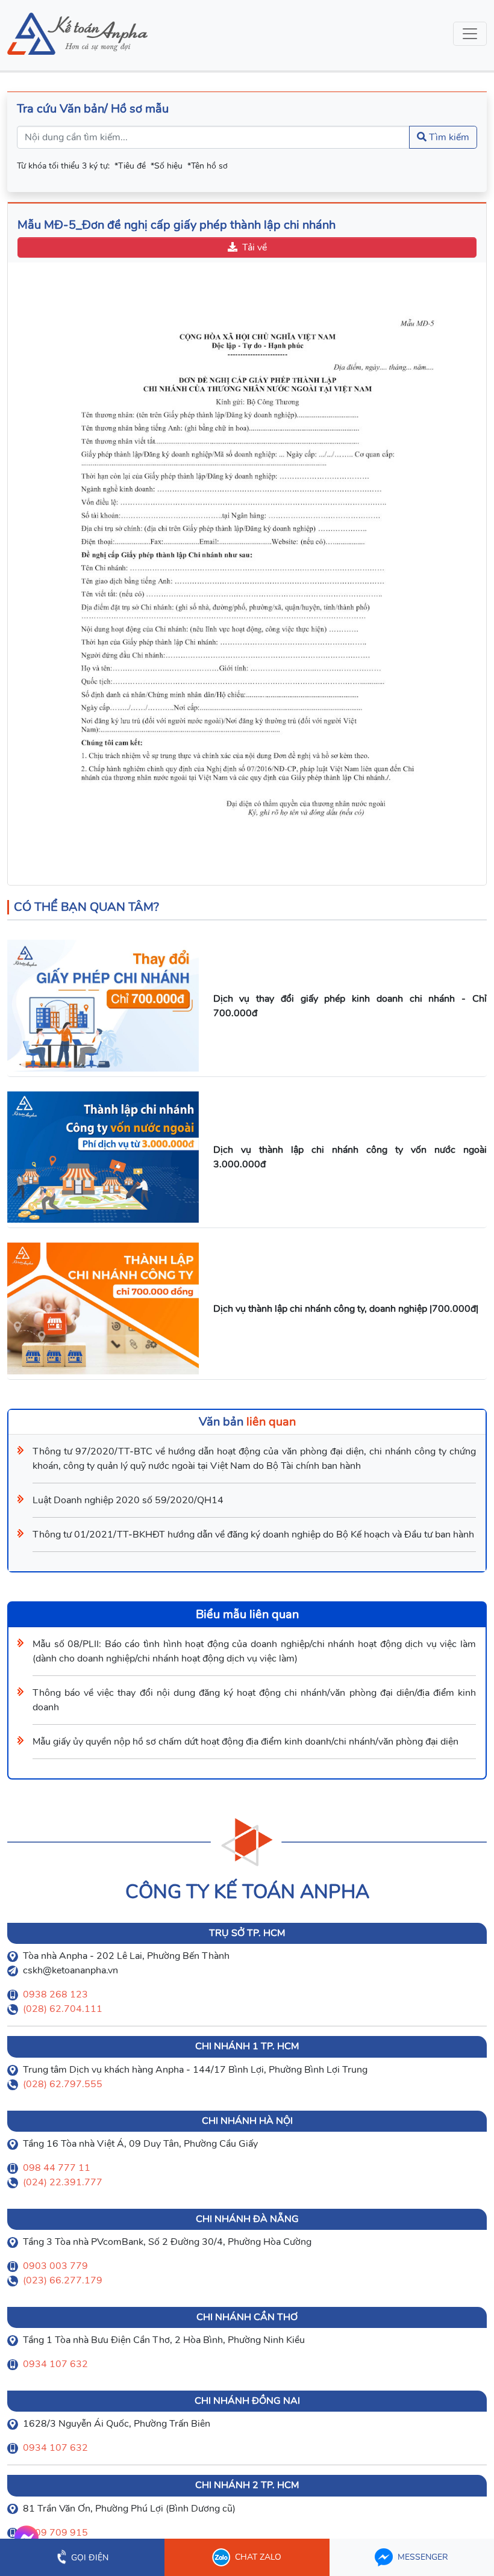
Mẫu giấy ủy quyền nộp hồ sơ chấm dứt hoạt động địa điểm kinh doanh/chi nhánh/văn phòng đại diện (245, 1742)
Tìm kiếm (448, 137)
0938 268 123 (55, 1994)
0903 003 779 (55, 2266)
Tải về (255, 247)
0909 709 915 (55, 2533)
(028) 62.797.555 (63, 2084)
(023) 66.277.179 (63, 2280)
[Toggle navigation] (470, 34)
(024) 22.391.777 (63, 2182)
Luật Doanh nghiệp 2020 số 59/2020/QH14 (128, 1500)
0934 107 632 (55, 2364)
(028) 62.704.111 (63, 2009)
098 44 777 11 (57, 2168)
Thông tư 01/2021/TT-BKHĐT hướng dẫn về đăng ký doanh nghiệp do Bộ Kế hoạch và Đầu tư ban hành (253, 1535)
